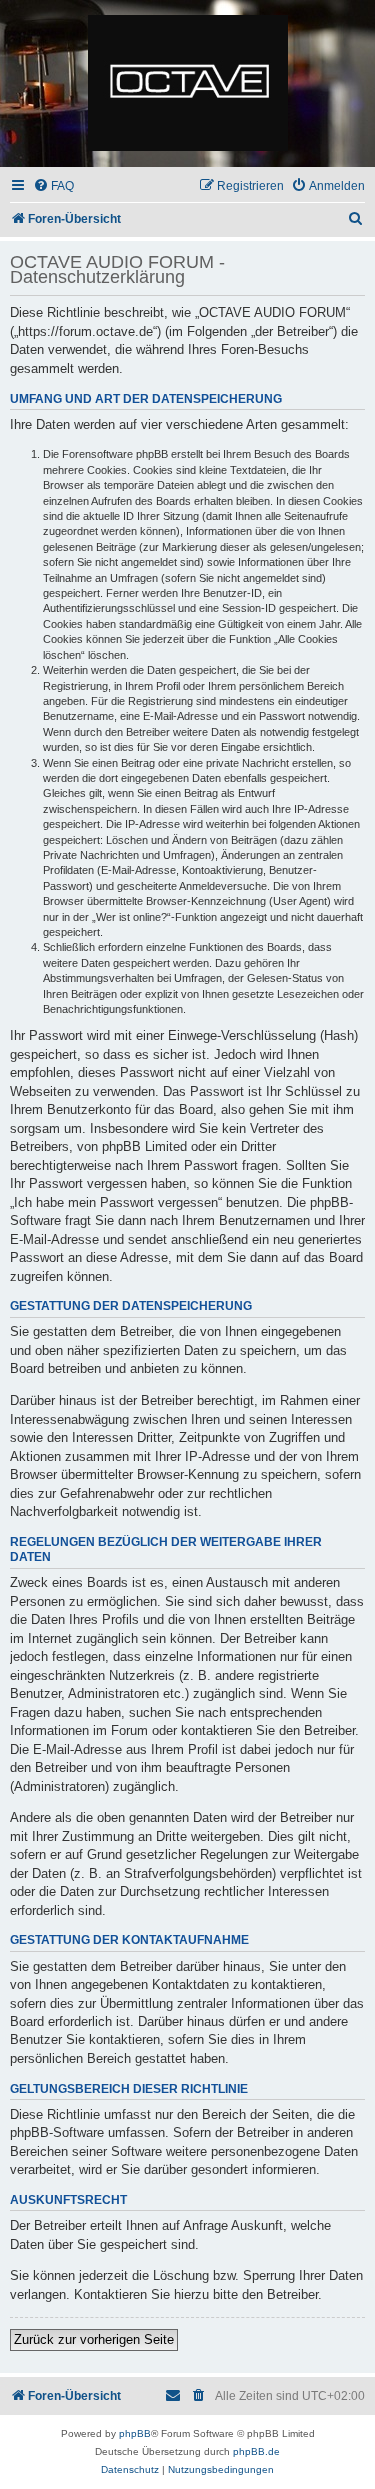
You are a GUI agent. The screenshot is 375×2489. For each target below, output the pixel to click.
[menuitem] (53, 186)
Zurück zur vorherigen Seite (94, 2339)
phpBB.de (256, 2451)
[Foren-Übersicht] (187, 84)
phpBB (135, 2433)
